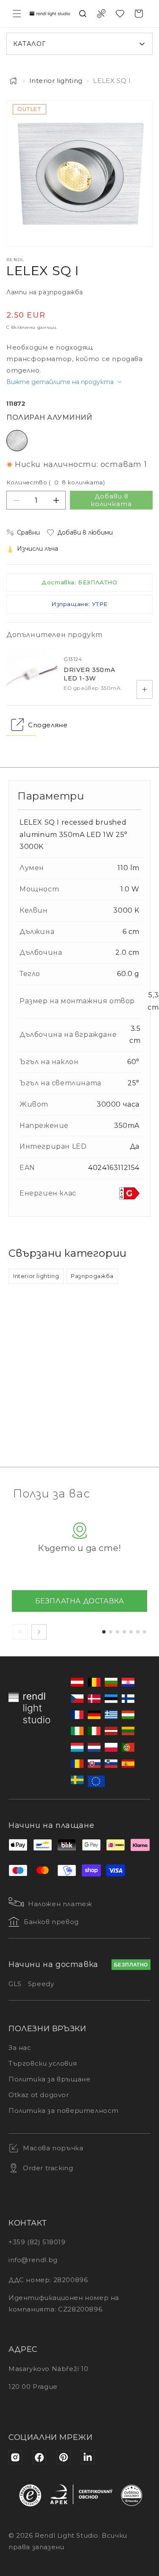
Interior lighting (56, 81)
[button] (17, 14)
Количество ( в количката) (56, 482)
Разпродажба (92, 1276)
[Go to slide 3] (117, 1632)
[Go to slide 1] (104, 1632)
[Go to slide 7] (145, 1632)
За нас (20, 2048)
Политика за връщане (49, 2079)
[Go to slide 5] (131, 1632)
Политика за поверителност (64, 2111)
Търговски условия (43, 2063)
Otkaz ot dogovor (39, 2095)
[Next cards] (39, 1632)
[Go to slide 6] (138, 1632)
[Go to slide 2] (111, 1632)
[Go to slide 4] (124, 1632)
